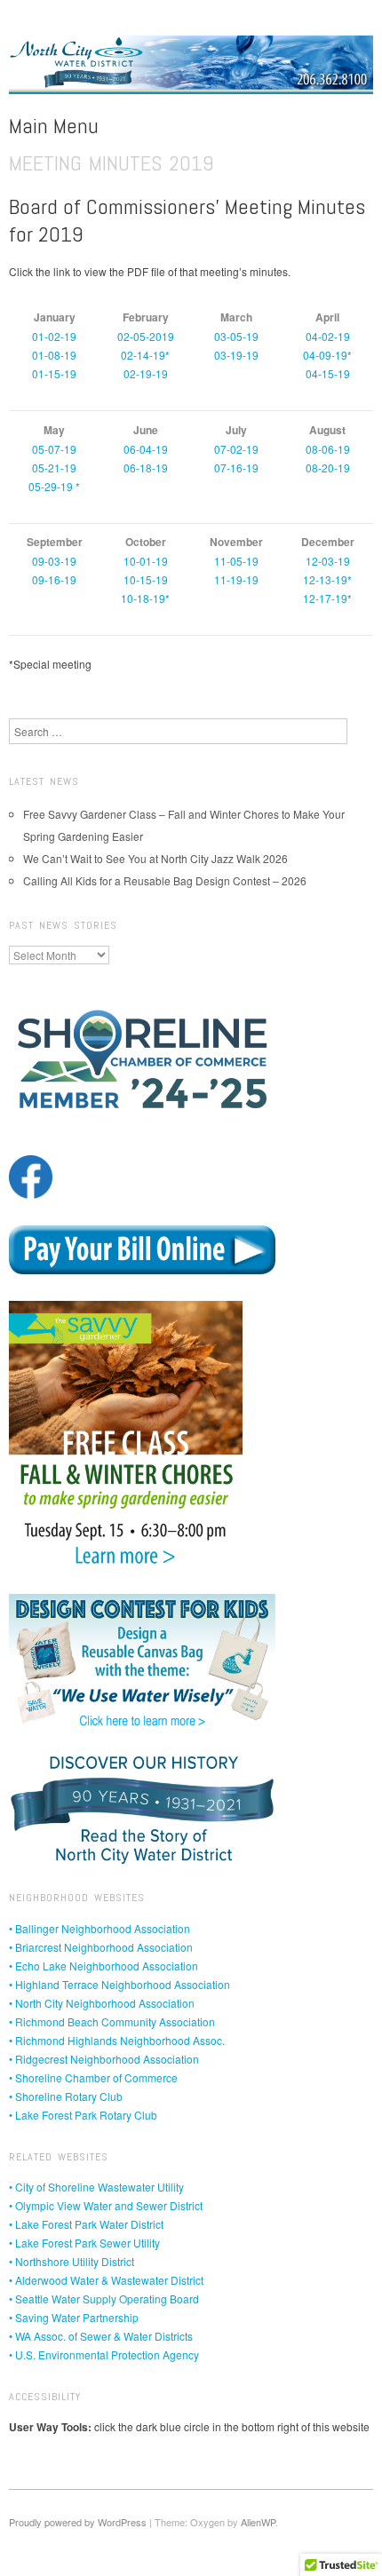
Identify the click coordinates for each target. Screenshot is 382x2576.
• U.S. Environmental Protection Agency (104, 2354)
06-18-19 (146, 468)
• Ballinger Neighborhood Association (99, 1928)
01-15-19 (54, 373)
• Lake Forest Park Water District (86, 2224)
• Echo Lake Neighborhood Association (103, 1966)
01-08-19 (54, 355)
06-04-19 (146, 449)
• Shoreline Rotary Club (66, 2096)
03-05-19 (236, 336)
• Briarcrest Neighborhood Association (101, 1947)
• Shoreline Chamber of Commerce (93, 2077)
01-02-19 (54, 336)
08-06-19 (328, 449)
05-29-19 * (54, 486)
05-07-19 (54, 449)
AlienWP (258, 2522)
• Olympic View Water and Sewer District (106, 2205)
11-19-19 (236, 579)
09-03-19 (54, 561)
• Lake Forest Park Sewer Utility (84, 2243)
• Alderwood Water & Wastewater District (106, 2280)
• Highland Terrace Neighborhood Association (119, 1984)
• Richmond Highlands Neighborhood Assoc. (117, 2040)
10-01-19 (146, 561)
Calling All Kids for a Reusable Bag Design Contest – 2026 (165, 880)
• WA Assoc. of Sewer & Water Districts (101, 2336)
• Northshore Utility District (72, 2261)
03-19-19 (236, 355)
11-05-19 (236, 561)
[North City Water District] (191, 71)
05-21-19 (54, 468)
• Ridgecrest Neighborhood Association (104, 2059)
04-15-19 (328, 373)
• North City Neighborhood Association (102, 2003)
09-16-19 (54, 579)
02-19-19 (146, 373)
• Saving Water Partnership (74, 2317)
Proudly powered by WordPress (78, 2522)
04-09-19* (327, 355)
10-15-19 (146, 579)
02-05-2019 (146, 336)
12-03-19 (328, 561)
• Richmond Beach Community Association (112, 2021)
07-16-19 (236, 468)
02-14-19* (145, 355)
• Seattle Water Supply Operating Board (104, 2299)
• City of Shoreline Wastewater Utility (96, 2187)
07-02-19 (236, 449)
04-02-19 (328, 336)
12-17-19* (327, 598)
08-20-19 (328, 468)
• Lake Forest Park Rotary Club (83, 2115)
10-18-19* (145, 598)
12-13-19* (327, 579)
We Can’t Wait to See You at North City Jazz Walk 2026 (155, 858)
